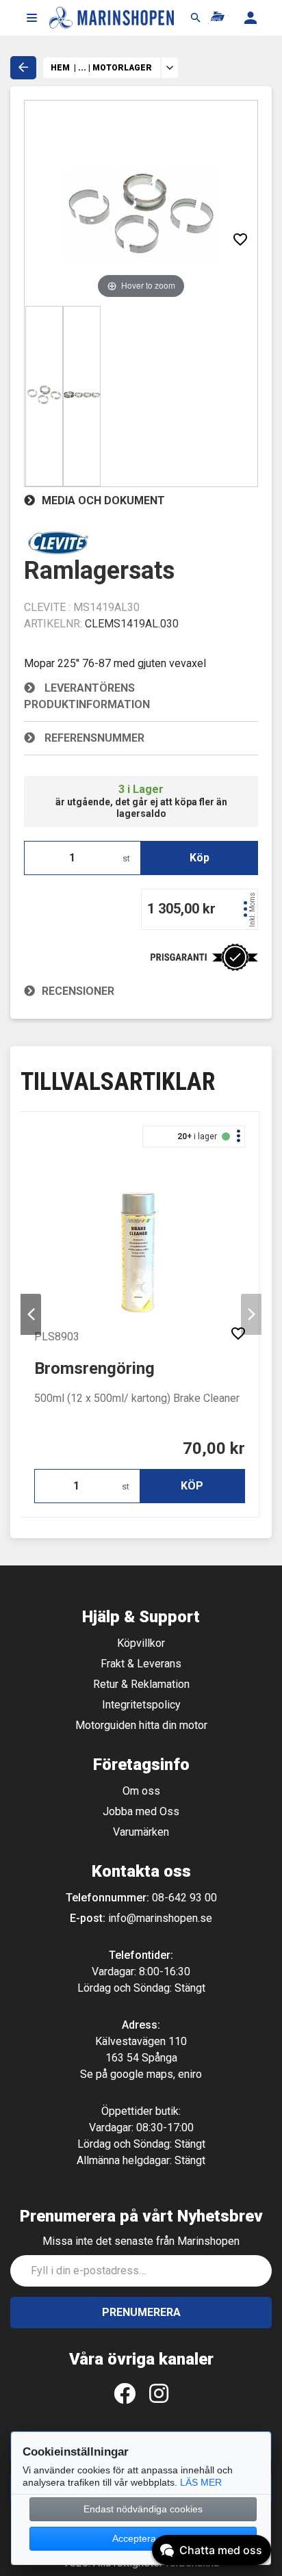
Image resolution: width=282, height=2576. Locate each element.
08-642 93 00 (184, 1898)
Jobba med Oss (141, 1811)
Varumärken (141, 1832)
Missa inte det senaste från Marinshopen (141, 2241)
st (126, 858)
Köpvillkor (141, 1643)
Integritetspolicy (141, 1705)
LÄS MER (201, 2482)
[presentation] (31, 1314)
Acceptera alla (143, 2538)
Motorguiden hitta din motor (141, 1725)
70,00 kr (214, 1448)
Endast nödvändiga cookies (143, 2509)
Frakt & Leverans (141, 1664)
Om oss (141, 1791)
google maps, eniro (156, 2074)
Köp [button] (200, 858)
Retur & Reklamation (141, 1684)
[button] (31, 18)
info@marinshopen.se (160, 1918)
